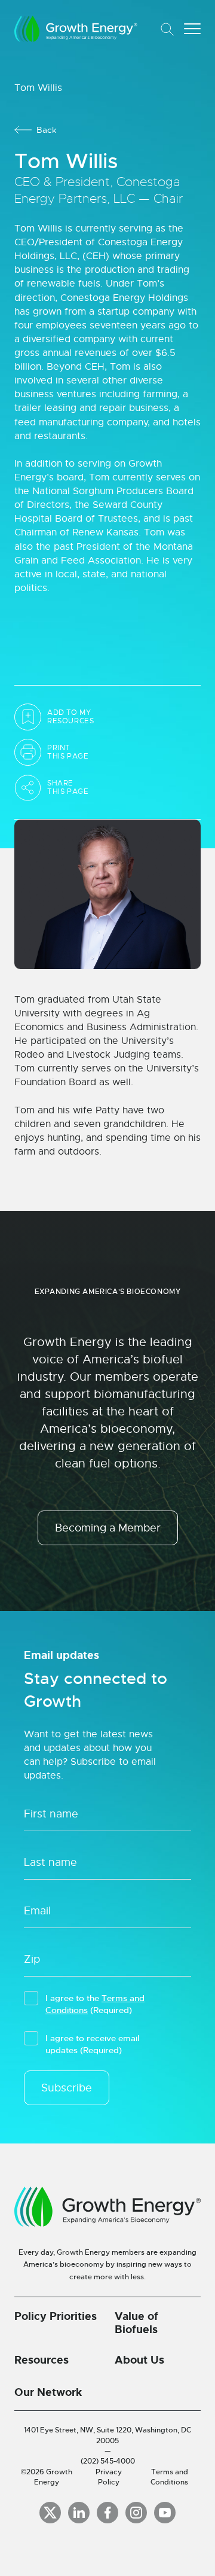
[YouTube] (165, 2513)
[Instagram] (136, 2513)
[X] (50, 2513)
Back (47, 130)
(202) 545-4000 (108, 2461)
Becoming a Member (108, 1528)
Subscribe (67, 2088)
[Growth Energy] (76, 29)
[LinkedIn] (79, 2513)
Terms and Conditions (169, 2477)
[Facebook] (107, 2513)
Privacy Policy (109, 2477)
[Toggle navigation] (192, 29)
